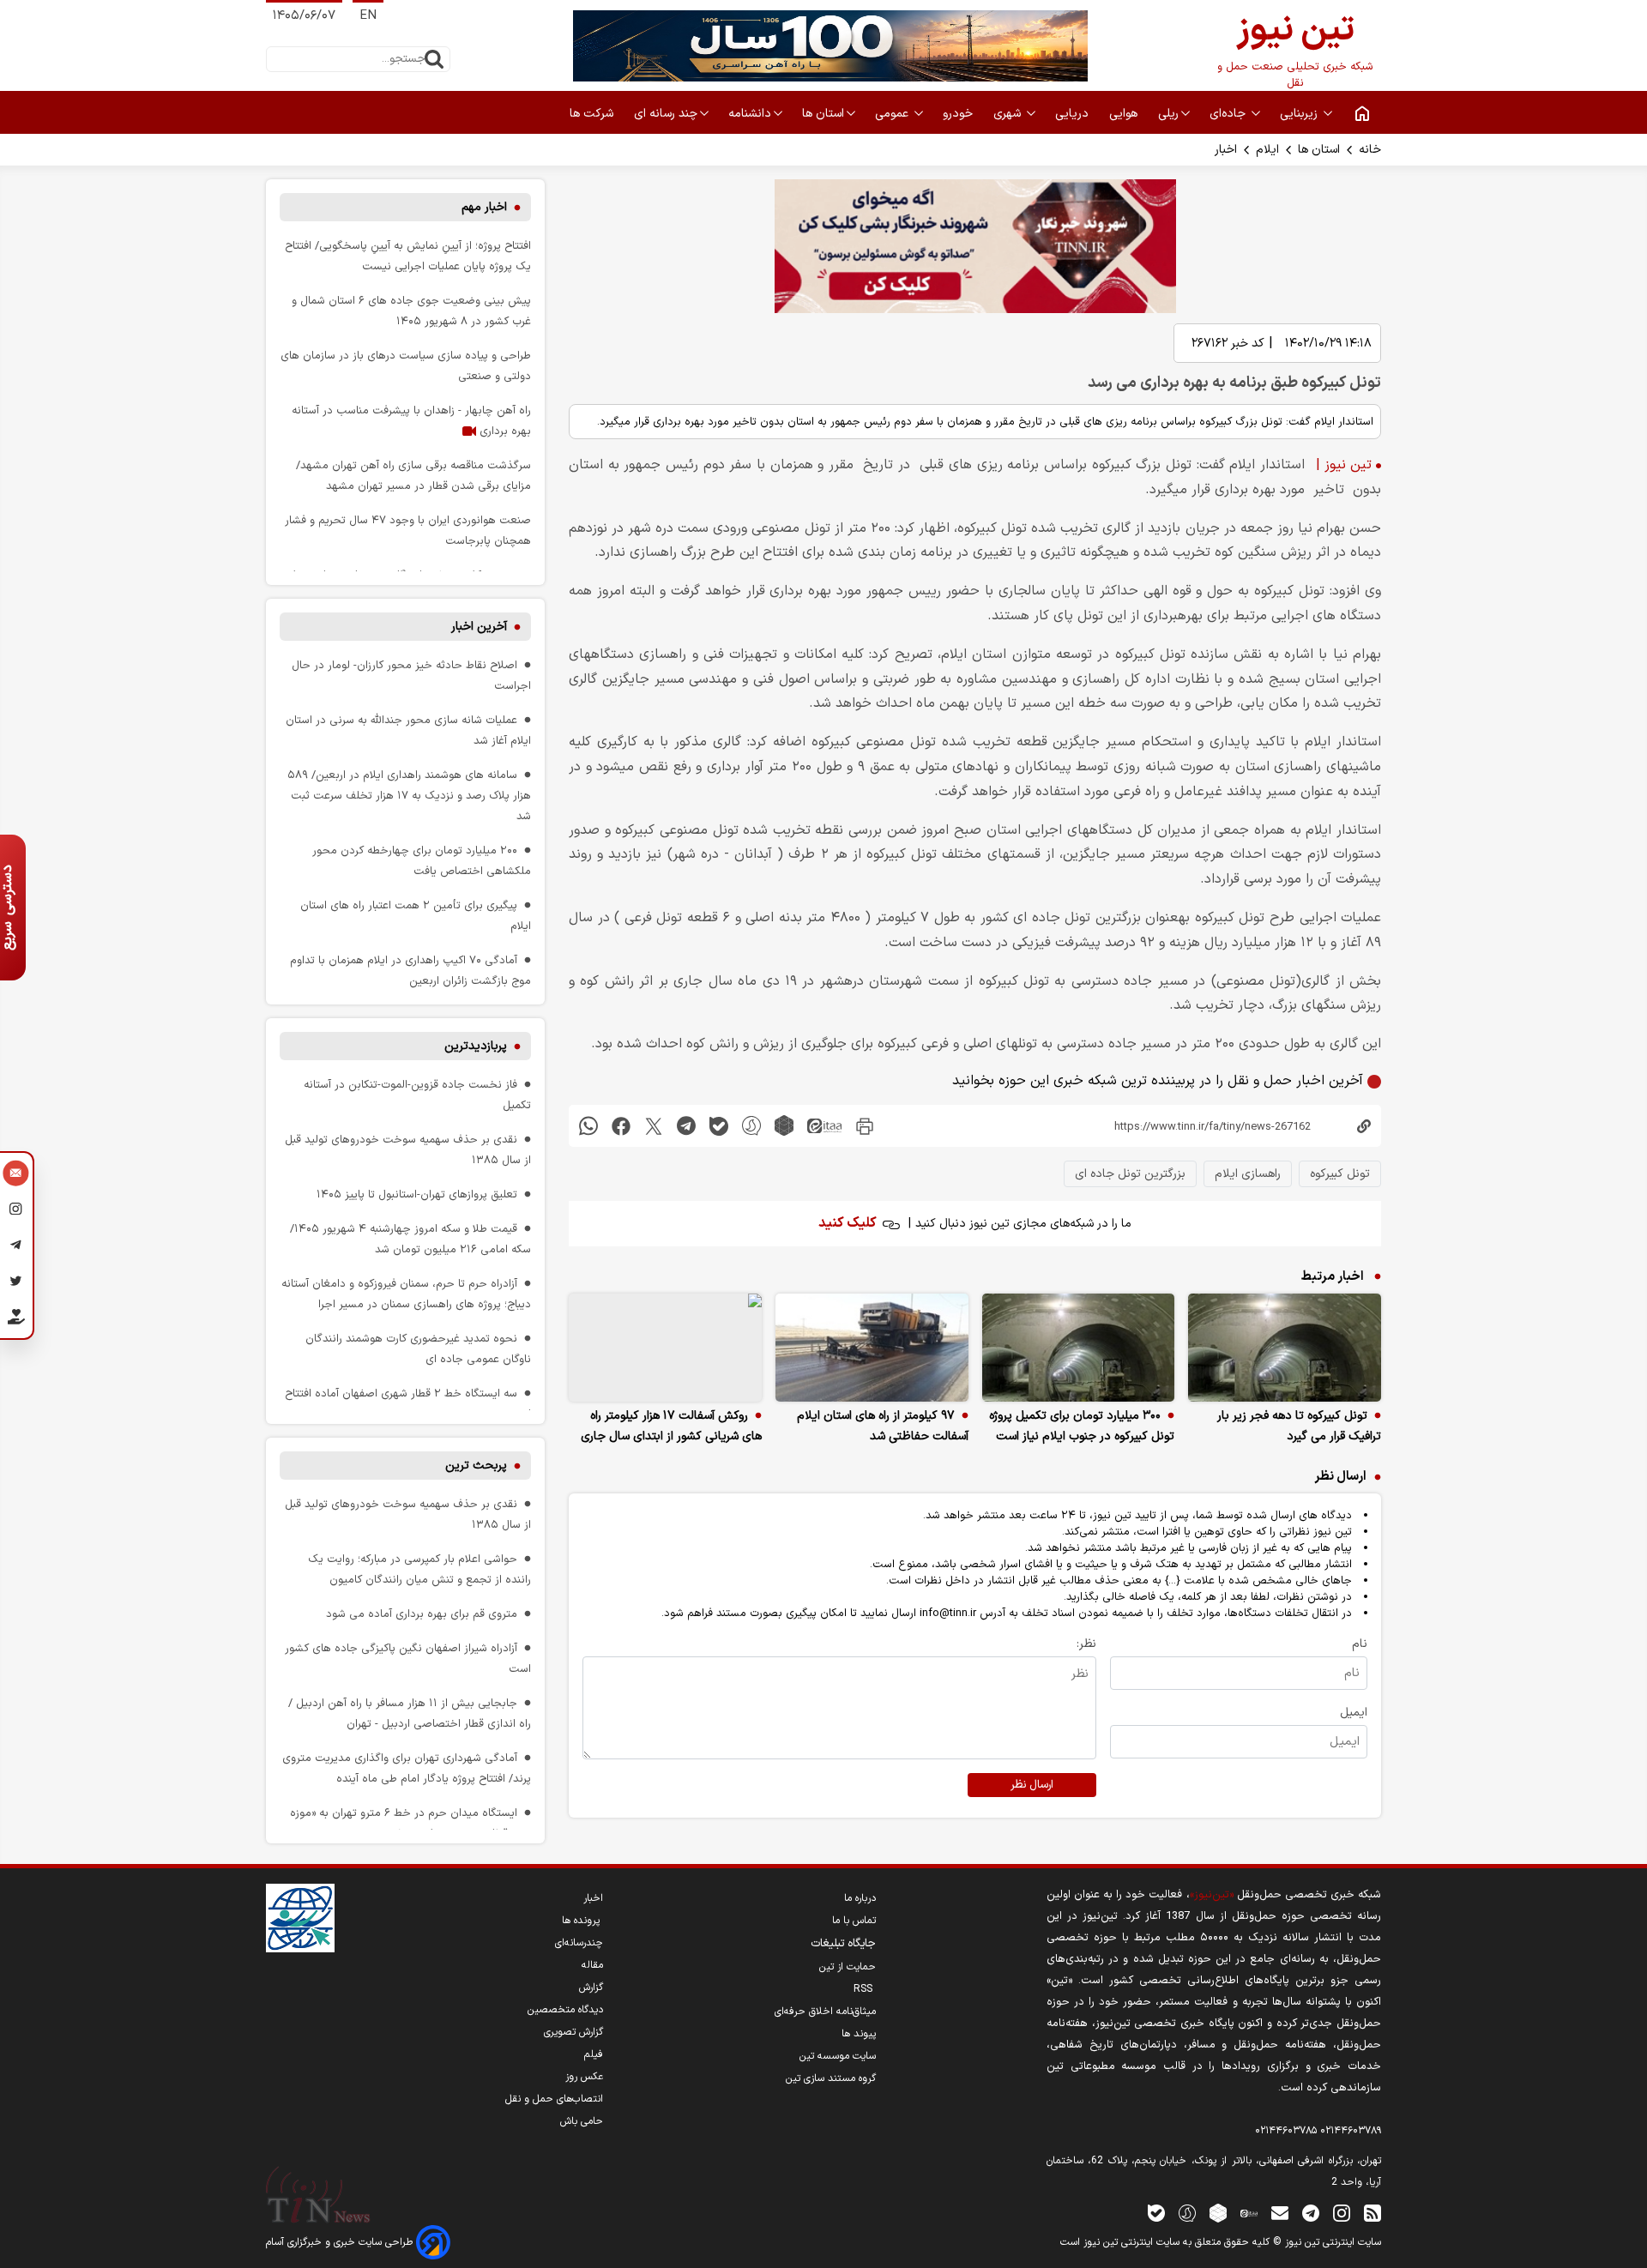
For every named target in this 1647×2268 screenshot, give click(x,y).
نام (1360, 1644)
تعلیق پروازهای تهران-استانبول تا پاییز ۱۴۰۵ (417, 1194)
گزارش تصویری (573, 2032)
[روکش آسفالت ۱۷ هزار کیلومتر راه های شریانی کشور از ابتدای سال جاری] (665, 1348)
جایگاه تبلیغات (843, 1944)
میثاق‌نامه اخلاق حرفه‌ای (825, 2012)
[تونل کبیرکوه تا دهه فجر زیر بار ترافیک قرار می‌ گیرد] (1285, 1348)
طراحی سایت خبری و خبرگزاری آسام (341, 2242)
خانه (1370, 150)
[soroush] (751, 1126)
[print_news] (865, 1126)
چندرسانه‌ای (579, 1943)
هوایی (1125, 114)
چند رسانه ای (666, 114)
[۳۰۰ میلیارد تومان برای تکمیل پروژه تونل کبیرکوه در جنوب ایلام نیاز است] (1079, 1348)
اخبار (1226, 150)
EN (368, 16)
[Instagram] (16, 1211)
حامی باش (582, 2121)
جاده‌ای (1229, 114)
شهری (1009, 114)
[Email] (16, 1175)
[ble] (719, 1126)
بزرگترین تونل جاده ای (1130, 1174)
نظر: (1086, 1644)
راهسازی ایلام (1248, 1174)
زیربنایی (1300, 114)
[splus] (1187, 2213)
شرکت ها (593, 114)
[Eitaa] (1249, 2213)
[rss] (1372, 2213)
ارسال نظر (1032, 1785)
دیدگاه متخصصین (565, 2010)
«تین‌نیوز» (1212, 1894)
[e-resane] (300, 1918)
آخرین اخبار (479, 627)
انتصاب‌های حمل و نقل (554, 2099)
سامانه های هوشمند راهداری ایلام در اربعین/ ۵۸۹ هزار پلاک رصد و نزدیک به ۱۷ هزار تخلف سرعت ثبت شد (409, 796)
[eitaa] (824, 1126)
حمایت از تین (848, 1967)
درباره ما (860, 1898)
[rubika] (784, 1126)
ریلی (1168, 114)
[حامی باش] (16, 1320)
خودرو (959, 114)
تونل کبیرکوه (1340, 1174)
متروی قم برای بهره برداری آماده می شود (422, 1614)
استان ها (823, 114)
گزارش (591, 1988)
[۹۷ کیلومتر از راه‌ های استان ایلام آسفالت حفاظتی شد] (872, 1348)
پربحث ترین (476, 1466)
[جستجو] (434, 59)
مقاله (592, 1965)
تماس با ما (854, 1921)
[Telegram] (16, 1247)
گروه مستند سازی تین (831, 2078)
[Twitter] (16, 1283)
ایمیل (1354, 1713)
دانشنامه (750, 114)
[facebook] (621, 1126)
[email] (1280, 2213)
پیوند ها (859, 2034)
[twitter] (654, 1126)
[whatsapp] (588, 1126)
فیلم (594, 2054)
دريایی (1074, 114)
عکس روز (584, 2077)
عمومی (893, 114)
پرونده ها (582, 1921)
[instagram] (1342, 2213)
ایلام (1267, 150)
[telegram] (686, 1126)
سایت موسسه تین (838, 2056)
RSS (865, 1989)
